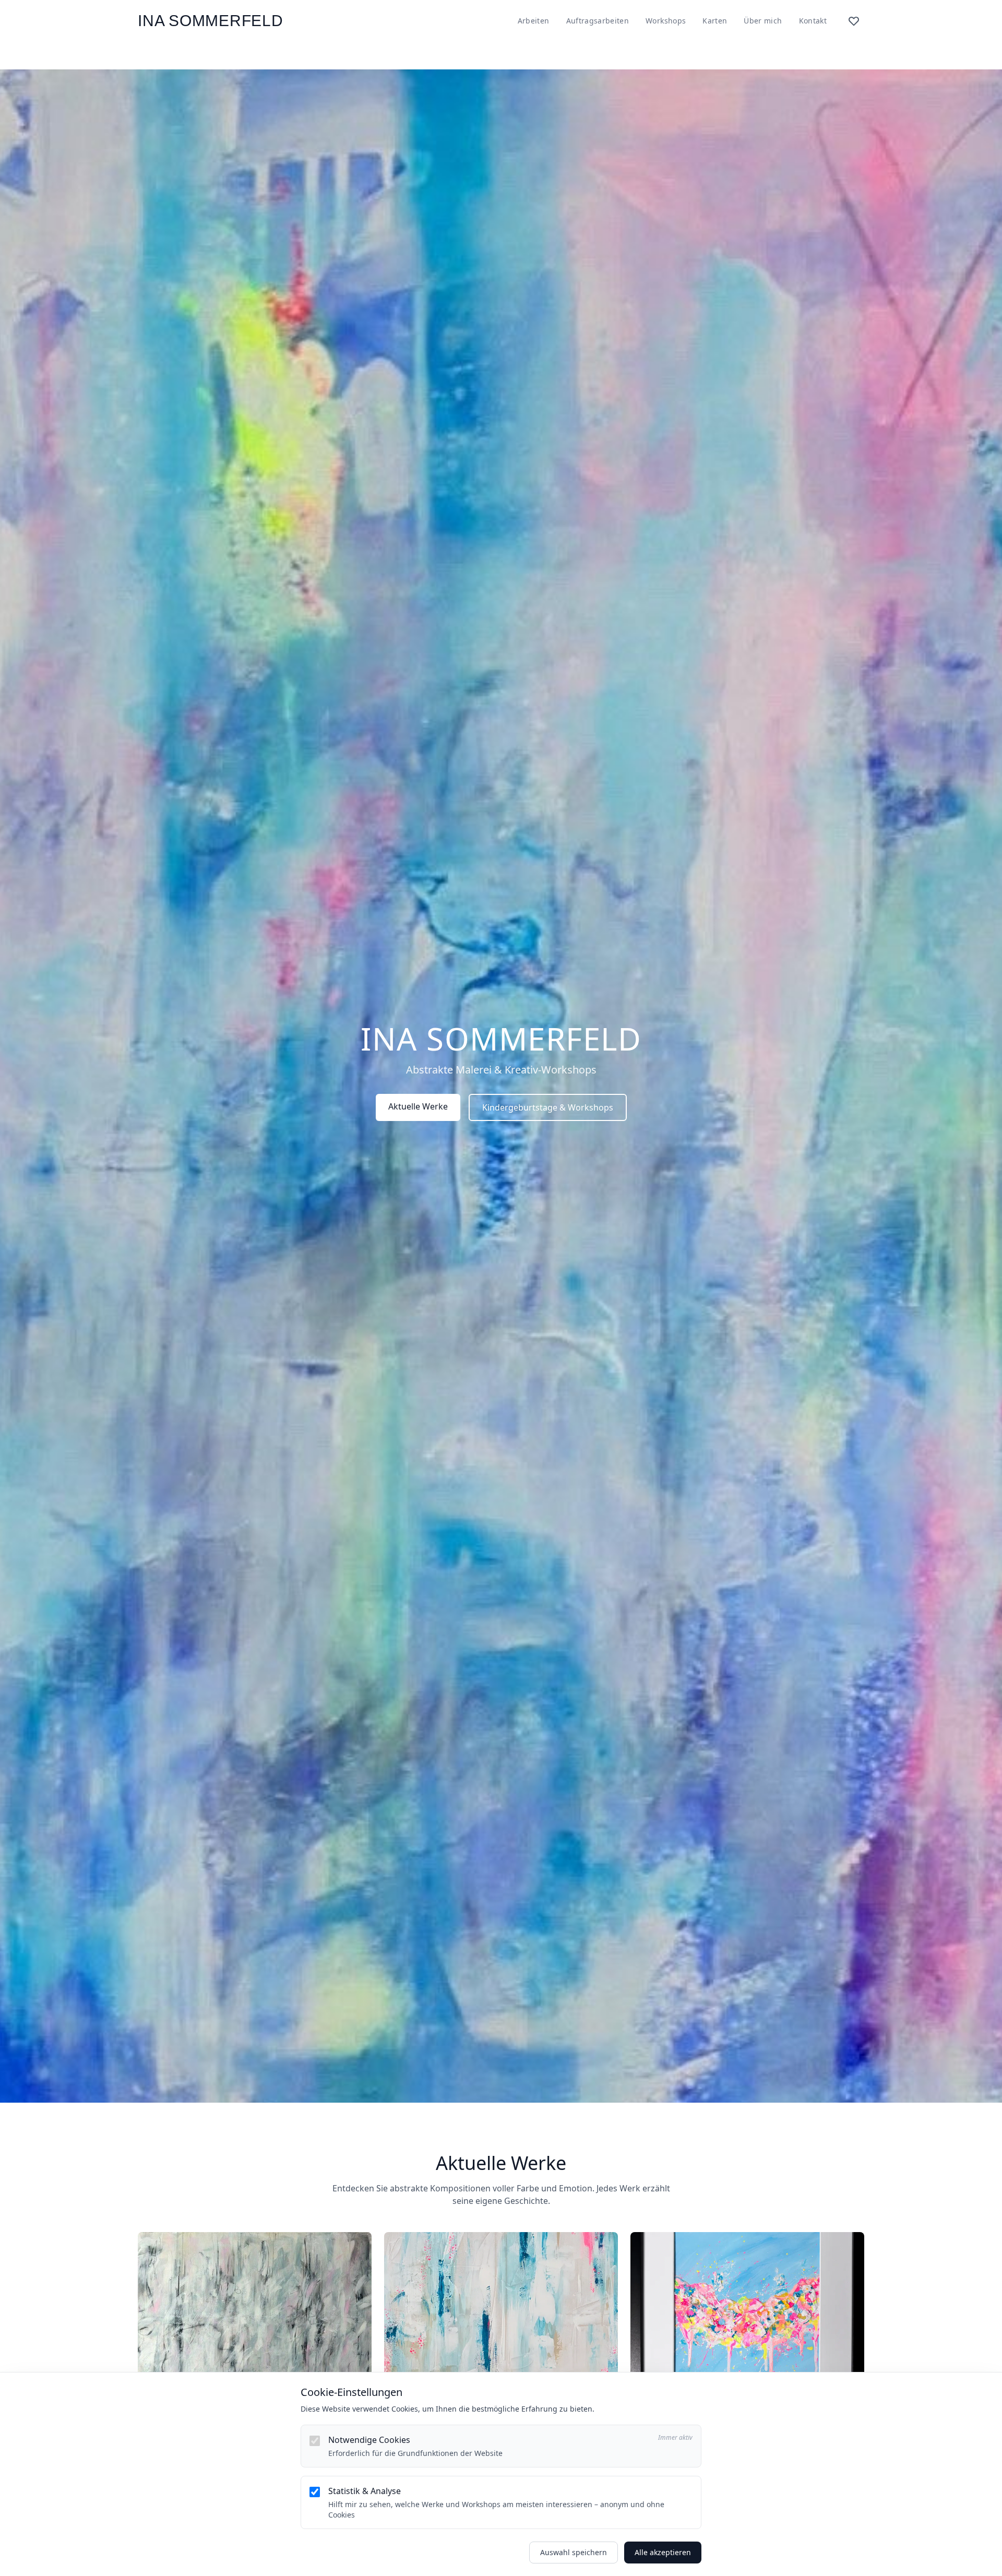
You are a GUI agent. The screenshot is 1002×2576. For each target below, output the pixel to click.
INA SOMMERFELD (211, 21)
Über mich (763, 21)
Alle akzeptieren (663, 2552)
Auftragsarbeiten (598, 21)
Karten (715, 21)
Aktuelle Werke (418, 1106)
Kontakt (813, 21)
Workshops (666, 21)
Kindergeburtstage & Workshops (548, 1107)
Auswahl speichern (574, 2552)
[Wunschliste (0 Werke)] (854, 21)
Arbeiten (534, 21)
